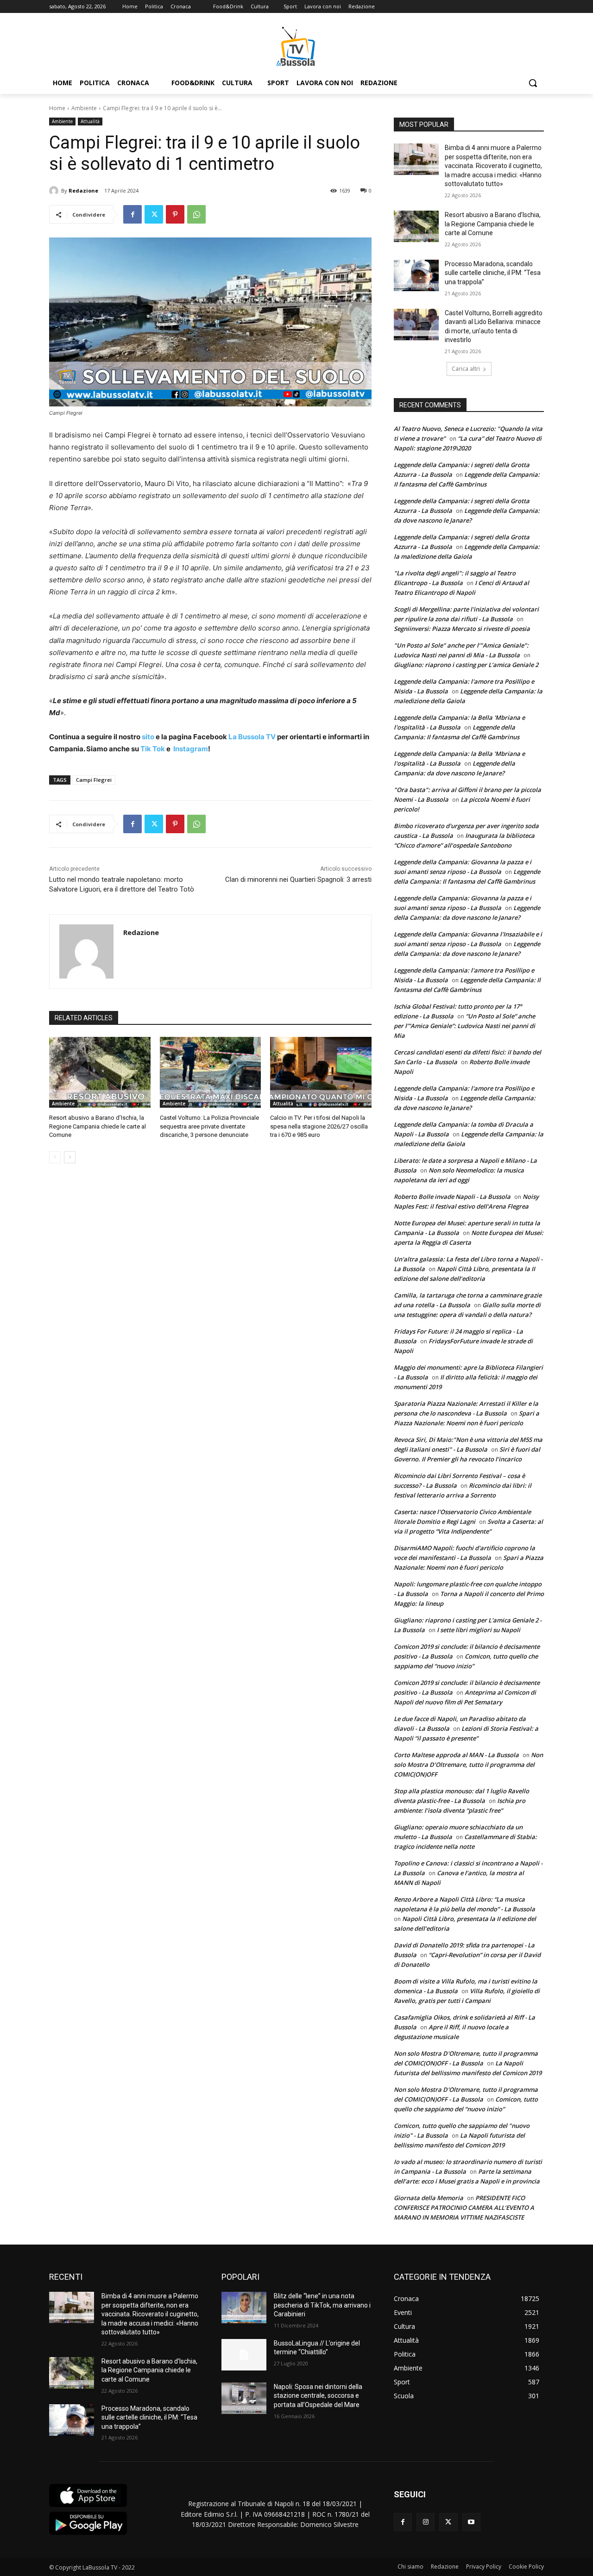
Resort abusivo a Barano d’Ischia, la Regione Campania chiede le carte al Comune (98, 1126)
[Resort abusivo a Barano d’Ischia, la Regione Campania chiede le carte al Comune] (100, 1072)
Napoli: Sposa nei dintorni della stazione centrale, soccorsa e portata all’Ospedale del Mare (318, 2396)
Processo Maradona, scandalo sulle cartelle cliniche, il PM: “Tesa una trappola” (493, 273)
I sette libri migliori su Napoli (479, 1630)
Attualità (90, 121)
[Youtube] (471, 2522)
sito (147, 737)
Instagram (191, 749)
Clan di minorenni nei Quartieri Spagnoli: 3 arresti (298, 879)
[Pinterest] (175, 214)
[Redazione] (55, 191)
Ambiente (84, 108)
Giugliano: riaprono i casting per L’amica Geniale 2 (466, 665)
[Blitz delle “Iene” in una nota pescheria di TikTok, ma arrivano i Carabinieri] (244, 2308)
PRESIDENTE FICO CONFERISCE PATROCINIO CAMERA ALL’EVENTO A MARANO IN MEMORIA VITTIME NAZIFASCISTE (464, 2208)
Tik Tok (152, 749)
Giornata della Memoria (429, 2198)
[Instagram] (426, 2522)
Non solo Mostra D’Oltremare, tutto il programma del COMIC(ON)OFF (468, 1765)
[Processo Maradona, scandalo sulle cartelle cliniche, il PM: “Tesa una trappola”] (416, 275)
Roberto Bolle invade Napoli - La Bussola (452, 1197)
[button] (533, 83)
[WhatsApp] (196, 214)
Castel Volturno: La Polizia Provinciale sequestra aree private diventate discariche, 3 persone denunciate (209, 1126)
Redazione (83, 190)
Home (57, 108)
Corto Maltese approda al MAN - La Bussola (456, 1755)
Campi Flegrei (94, 780)
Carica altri (466, 369)
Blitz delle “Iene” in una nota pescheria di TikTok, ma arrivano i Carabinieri (322, 2305)
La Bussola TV (253, 737)
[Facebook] (132, 214)
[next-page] (70, 1157)
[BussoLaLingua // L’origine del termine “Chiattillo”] (244, 2355)
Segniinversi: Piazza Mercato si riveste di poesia (462, 629)
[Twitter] (154, 214)
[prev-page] (55, 1157)
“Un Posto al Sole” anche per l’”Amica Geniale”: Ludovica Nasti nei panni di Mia (464, 1026)
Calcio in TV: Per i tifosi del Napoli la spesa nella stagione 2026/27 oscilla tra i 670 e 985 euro (319, 1126)
